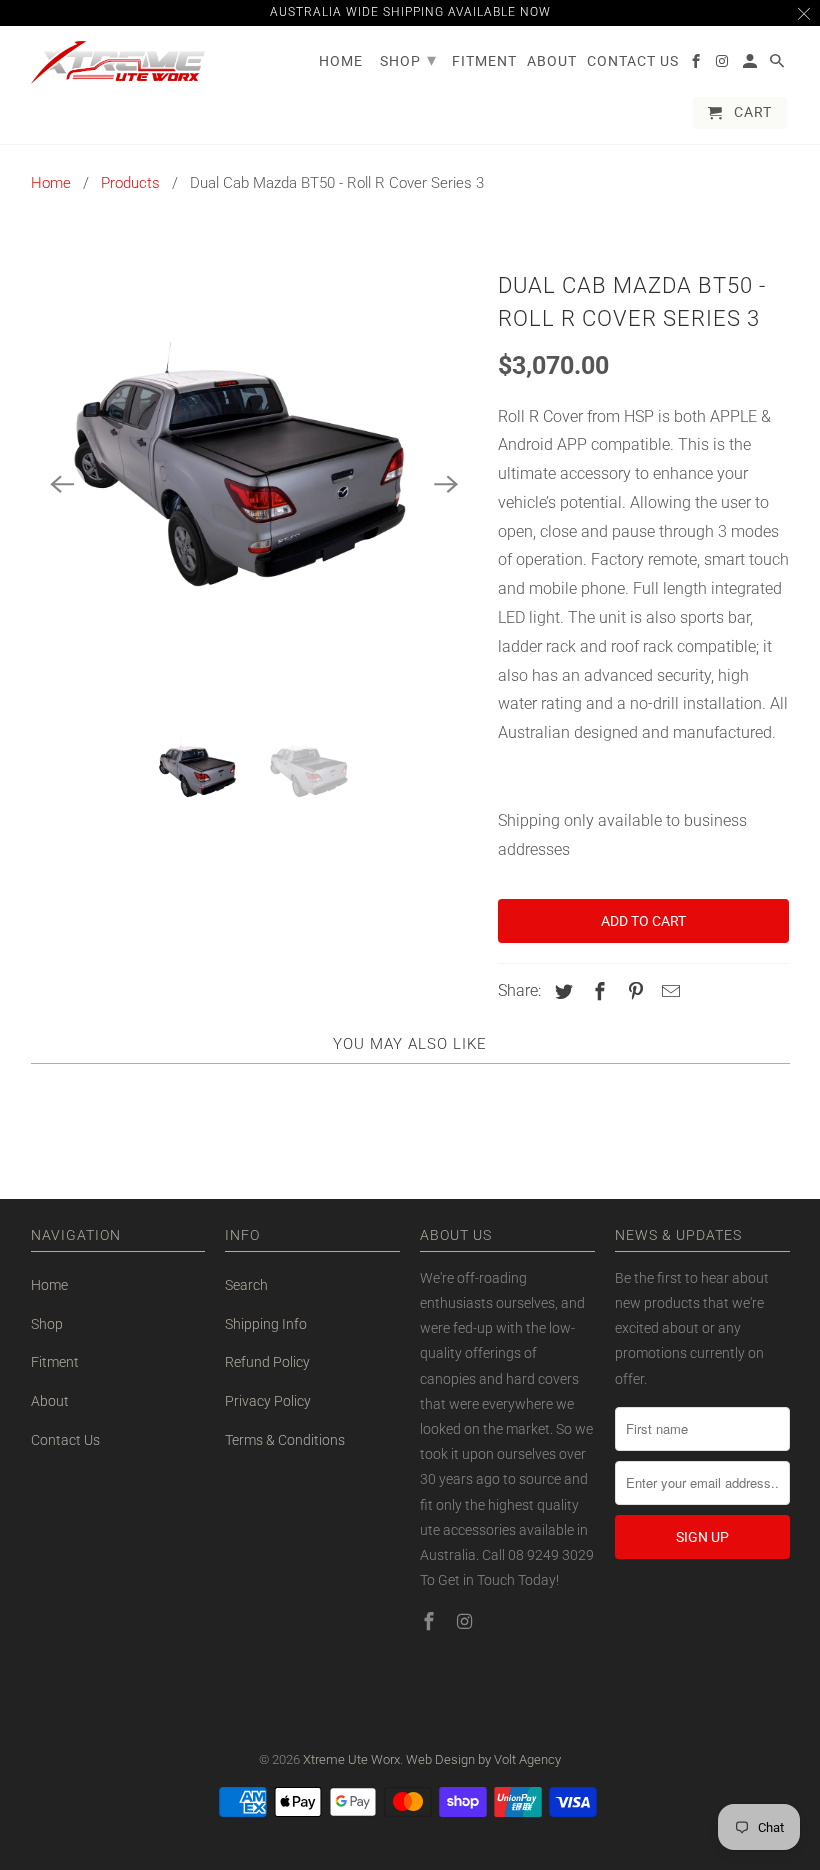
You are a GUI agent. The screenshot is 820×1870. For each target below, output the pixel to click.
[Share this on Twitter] (561, 991)
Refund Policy (267, 1362)
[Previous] (63, 484)
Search (246, 1285)
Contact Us (65, 1440)
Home (51, 183)
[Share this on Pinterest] (632, 991)
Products (130, 183)
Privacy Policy (268, 1401)
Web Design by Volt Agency (483, 1759)
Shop (47, 1324)
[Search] (778, 65)
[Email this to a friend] (668, 991)
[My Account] (751, 65)
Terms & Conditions (285, 1440)
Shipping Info (266, 1324)
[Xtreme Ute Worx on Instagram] (467, 1621)
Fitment (55, 1362)
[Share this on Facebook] (597, 991)
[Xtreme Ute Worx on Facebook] (431, 1621)
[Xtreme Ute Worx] (118, 62)
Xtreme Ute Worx (351, 1759)
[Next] (446, 484)
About (50, 1401)
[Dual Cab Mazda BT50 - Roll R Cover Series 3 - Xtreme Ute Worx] (254, 483)
